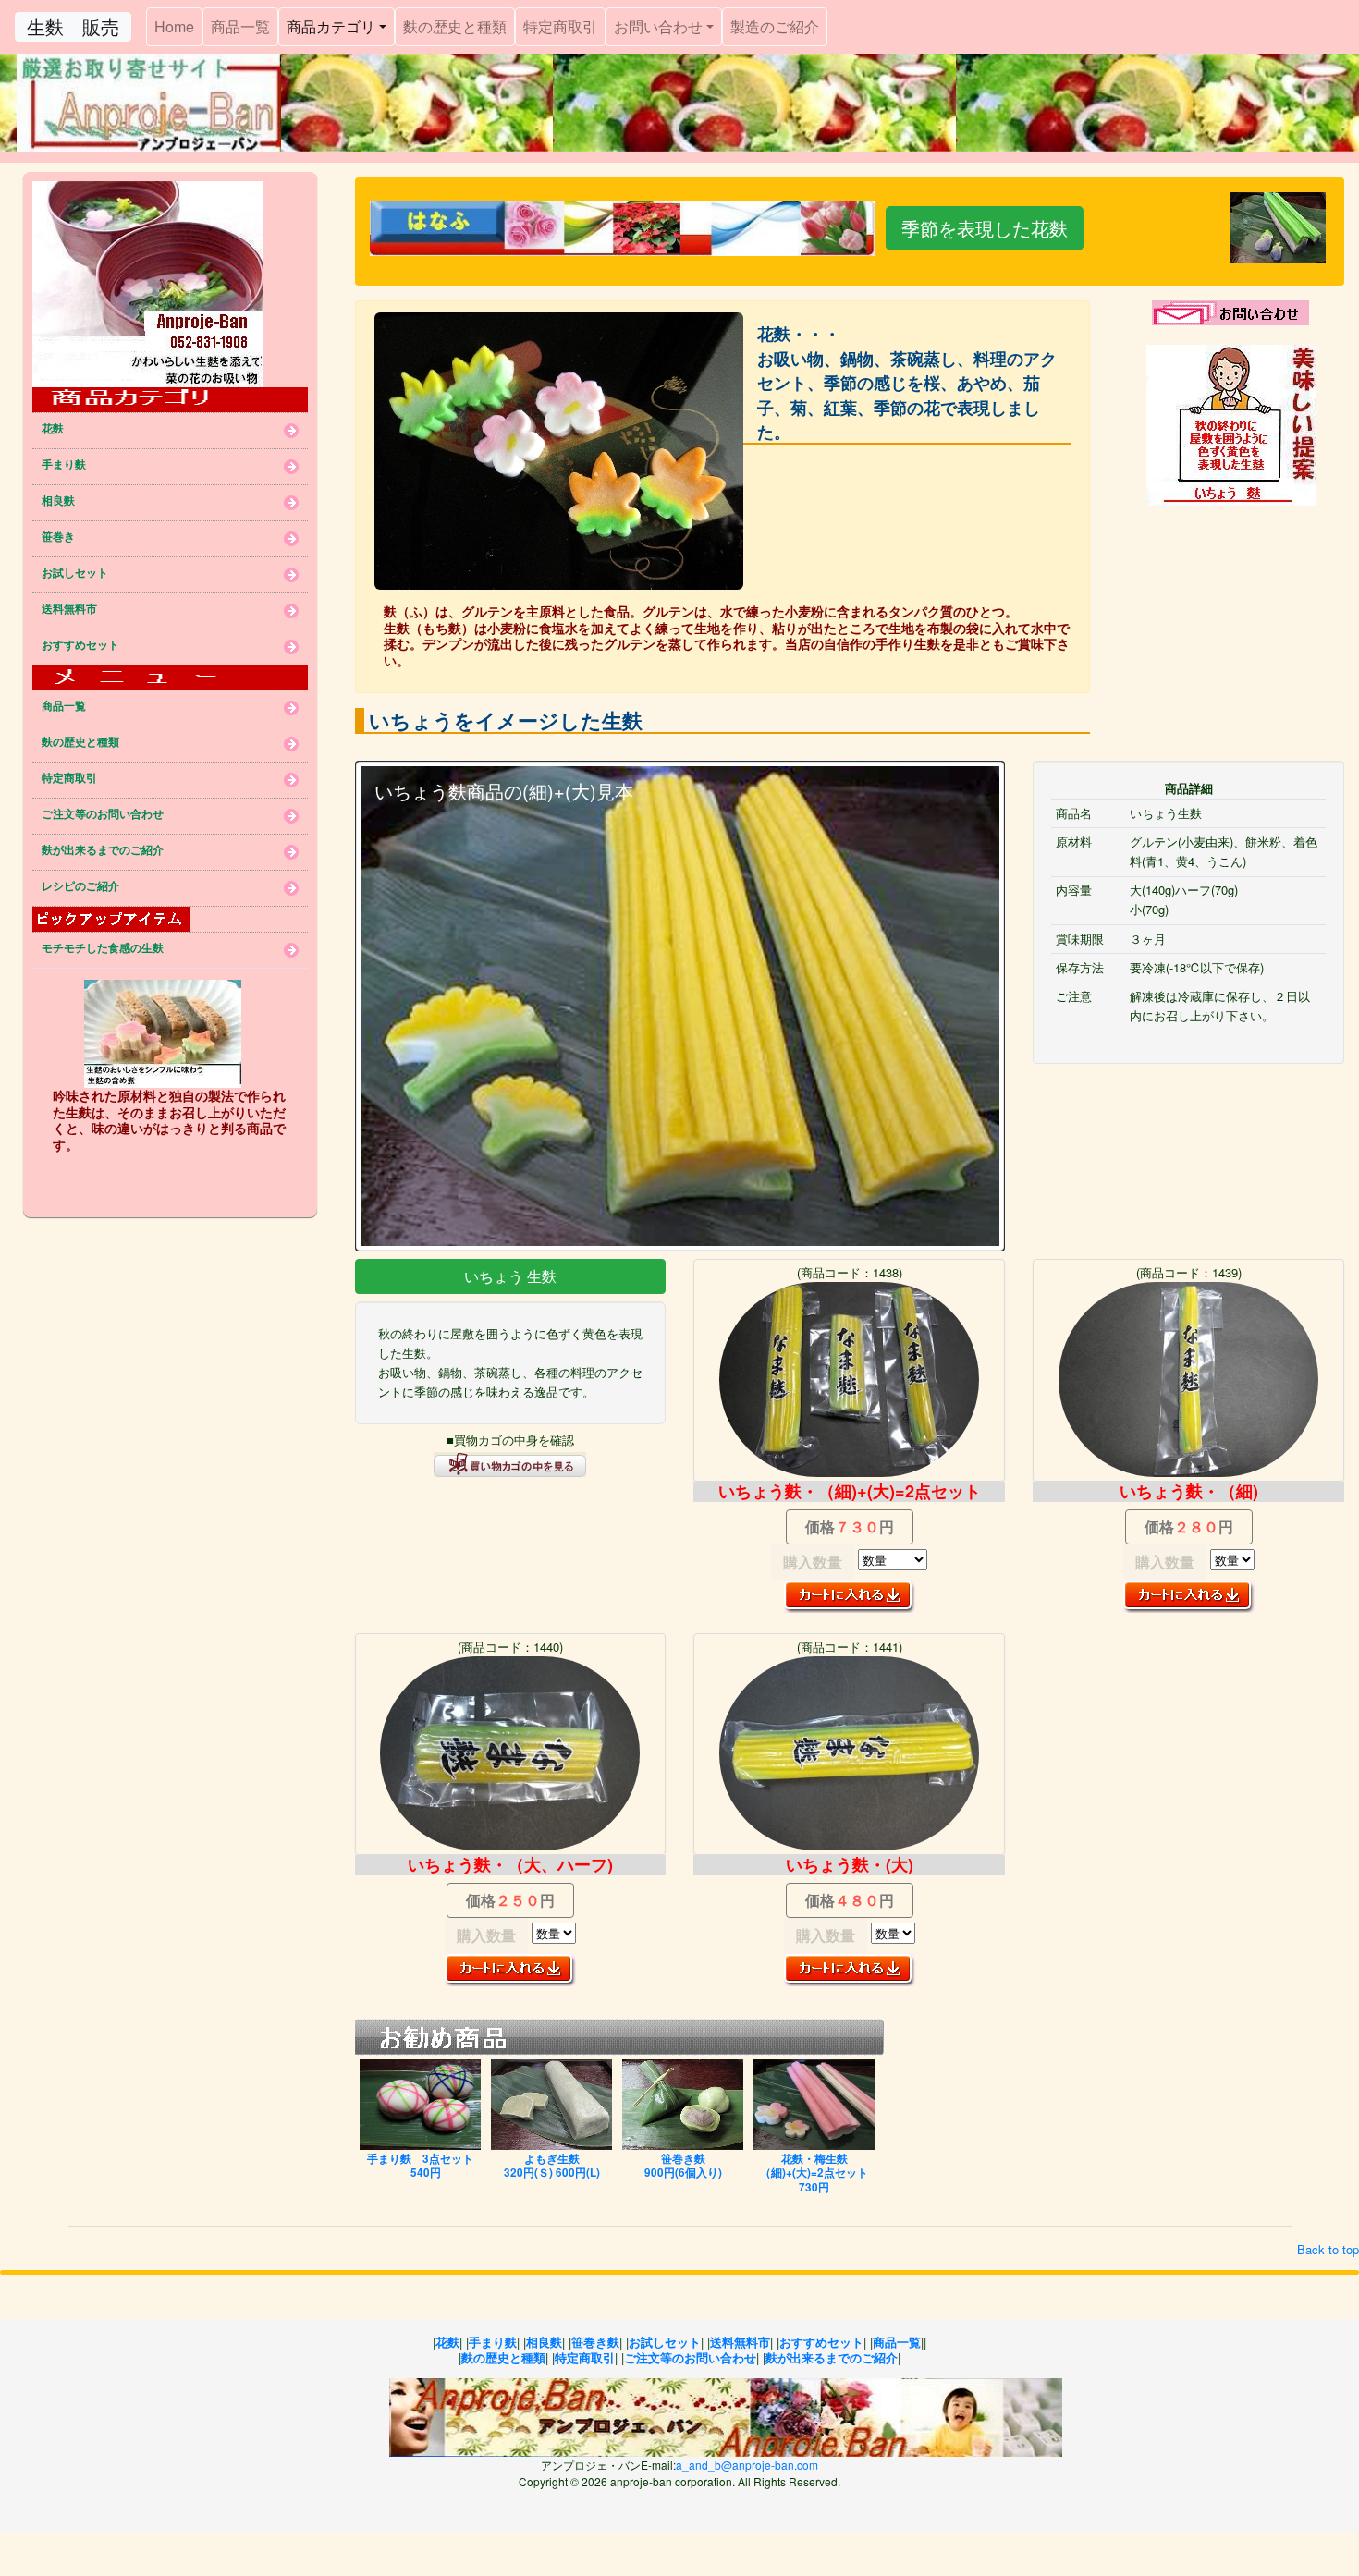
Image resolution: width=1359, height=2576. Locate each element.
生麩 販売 (73, 26)
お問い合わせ (658, 26)
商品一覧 (240, 26)
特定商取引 (560, 26)
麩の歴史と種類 (455, 26)
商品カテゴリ (331, 26)
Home (178, 26)
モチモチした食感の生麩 (103, 949)
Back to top (1328, 2249)
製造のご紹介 (775, 26)
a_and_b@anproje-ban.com (747, 2465)
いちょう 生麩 (510, 1276)
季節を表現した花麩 (985, 228)
